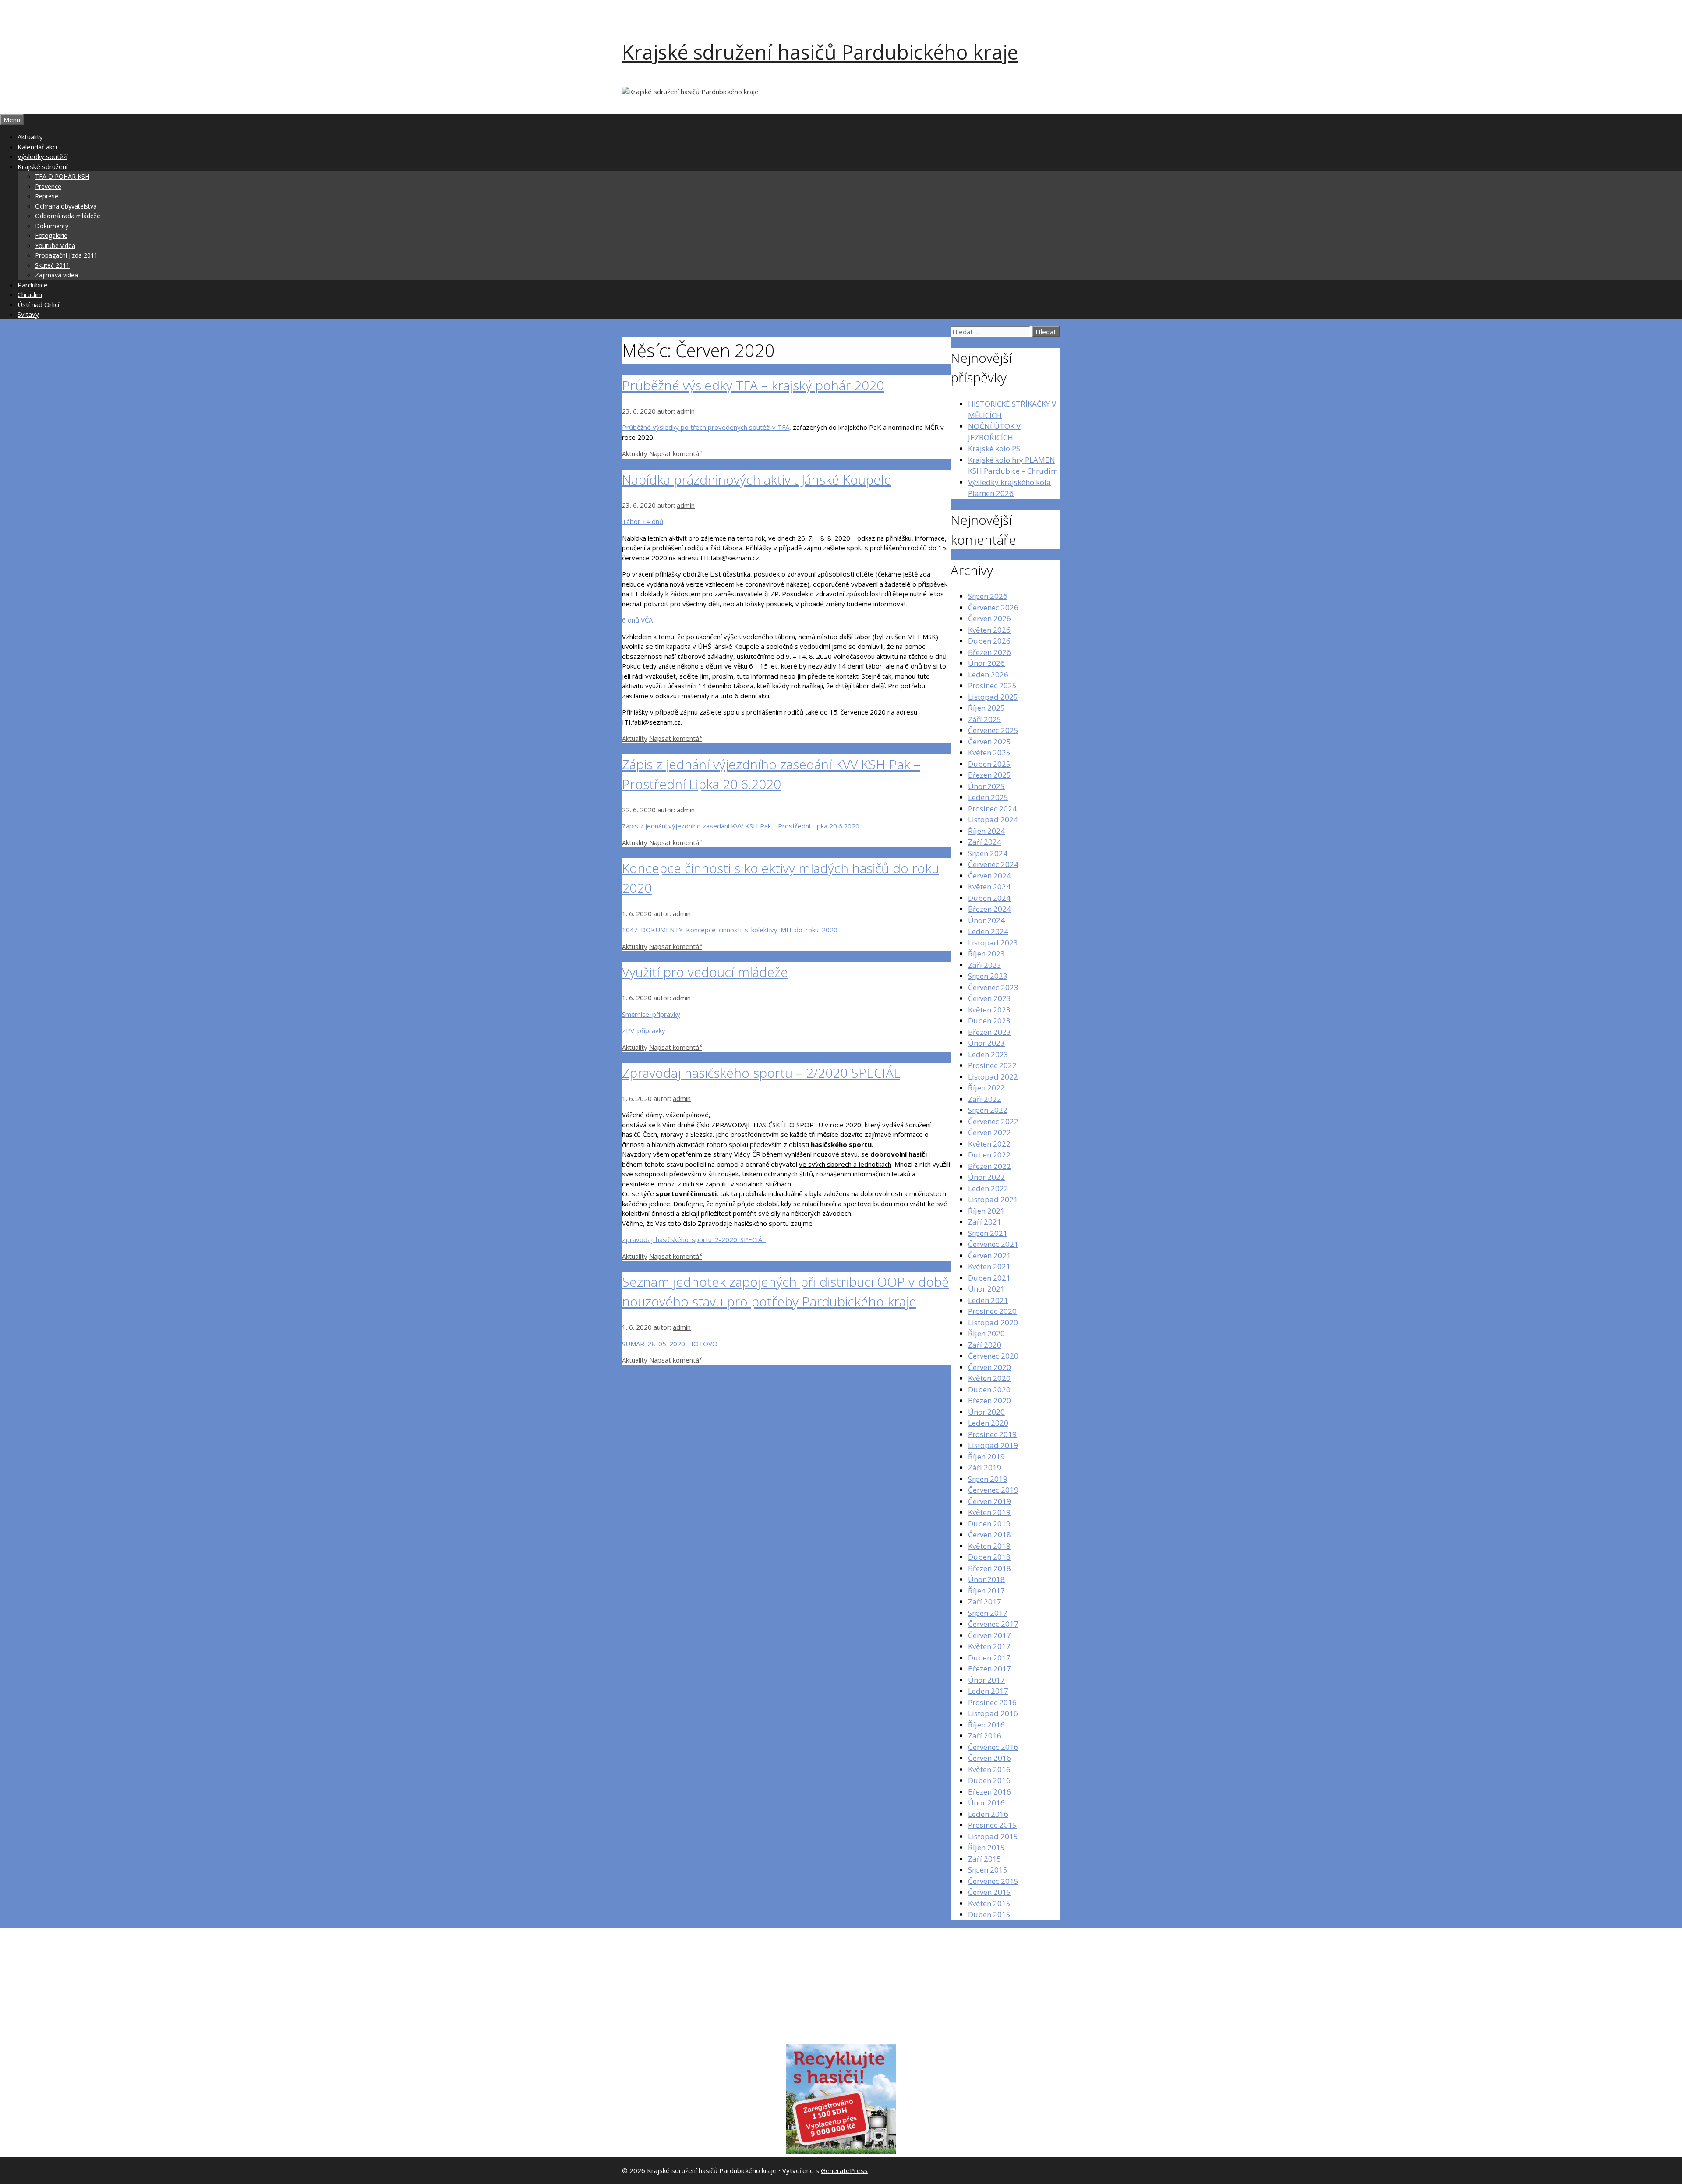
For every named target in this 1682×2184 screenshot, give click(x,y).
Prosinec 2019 (992, 1434)
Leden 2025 (988, 797)
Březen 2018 (989, 1568)
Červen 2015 (989, 1892)
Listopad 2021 (993, 1199)
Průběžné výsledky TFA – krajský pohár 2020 (753, 385)
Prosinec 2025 (992, 685)
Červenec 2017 (993, 1624)
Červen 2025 (989, 742)
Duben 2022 (989, 1155)
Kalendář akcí (37, 147)
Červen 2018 (989, 1534)
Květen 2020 (989, 1378)
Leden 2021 (988, 1300)
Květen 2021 (989, 1266)
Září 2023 (985, 965)
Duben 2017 (989, 1658)
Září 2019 (985, 1467)
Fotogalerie (51, 235)
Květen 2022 (989, 1144)
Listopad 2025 (993, 697)
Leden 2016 (988, 1814)
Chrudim (30, 294)
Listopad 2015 (993, 1836)
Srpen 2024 (988, 853)
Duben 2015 (989, 1914)
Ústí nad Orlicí (38, 304)
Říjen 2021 (986, 1211)
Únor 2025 (986, 786)
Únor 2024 (986, 920)
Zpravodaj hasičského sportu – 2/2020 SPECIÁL (761, 1073)
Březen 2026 (989, 652)
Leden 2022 (988, 1188)
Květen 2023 (989, 1010)
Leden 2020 (988, 1423)
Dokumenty (52, 226)
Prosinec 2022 (992, 1065)
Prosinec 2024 (992, 809)
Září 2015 (985, 1859)
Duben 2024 (989, 898)
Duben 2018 (989, 1557)
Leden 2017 (988, 1691)
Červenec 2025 (993, 730)
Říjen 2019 (986, 1457)
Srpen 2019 (988, 1479)
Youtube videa (55, 246)
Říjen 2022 (986, 1088)
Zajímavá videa (57, 275)
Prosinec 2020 (992, 1311)
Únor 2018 (986, 1579)
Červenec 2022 (993, 1121)
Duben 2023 (989, 1021)
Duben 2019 (989, 1524)
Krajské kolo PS (994, 448)
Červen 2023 (989, 998)
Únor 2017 (986, 1680)
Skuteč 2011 (52, 265)
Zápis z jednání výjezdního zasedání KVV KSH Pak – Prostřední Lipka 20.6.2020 (741, 826)
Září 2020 (985, 1345)
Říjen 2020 (986, 1333)
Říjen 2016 (986, 1725)
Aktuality (30, 137)
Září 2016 (985, 1736)
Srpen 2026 (988, 596)
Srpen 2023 (988, 976)
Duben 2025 (989, 764)
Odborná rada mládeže (68, 216)
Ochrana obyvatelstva (66, 206)
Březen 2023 (989, 1032)
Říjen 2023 (986, 954)
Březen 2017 (989, 1669)
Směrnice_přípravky (651, 1014)
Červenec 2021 (993, 1244)
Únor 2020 (986, 1412)
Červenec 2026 (993, 607)
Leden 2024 (988, 931)
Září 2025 (985, 719)
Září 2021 (985, 1222)
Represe (47, 196)
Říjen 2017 (986, 1591)
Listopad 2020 (993, 1322)
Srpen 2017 (988, 1613)
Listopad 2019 (993, 1445)
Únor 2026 (986, 663)
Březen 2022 (989, 1166)
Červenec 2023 (993, 987)
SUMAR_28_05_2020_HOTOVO (670, 1344)
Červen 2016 (989, 1758)
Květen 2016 (989, 1769)
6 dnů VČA (637, 620)
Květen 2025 (989, 752)
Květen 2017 (989, 1646)
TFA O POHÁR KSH (62, 176)
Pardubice (33, 285)
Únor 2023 (986, 1043)
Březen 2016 (989, 1792)
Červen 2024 (989, 876)
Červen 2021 (989, 1255)
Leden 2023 (988, 1054)
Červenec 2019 (993, 1490)
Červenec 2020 (993, 1356)
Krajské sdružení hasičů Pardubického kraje (820, 52)
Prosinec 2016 (992, 1702)
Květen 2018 (989, 1546)
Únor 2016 (986, 1803)
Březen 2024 (989, 909)
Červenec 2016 (993, 1747)
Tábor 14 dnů (643, 521)
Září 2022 (985, 1099)
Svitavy (28, 314)
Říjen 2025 (986, 708)
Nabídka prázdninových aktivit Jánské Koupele (757, 480)
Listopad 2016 (993, 1713)
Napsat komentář (675, 453)
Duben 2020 (989, 1389)
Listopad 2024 (993, 819)
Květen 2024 (989, 887)
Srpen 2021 (988, 1233)
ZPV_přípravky (644, 1030)
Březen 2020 (989, 1400)
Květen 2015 (989, 1903)
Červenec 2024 (993, 864)
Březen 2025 (989, 775)
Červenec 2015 (993, 1881)
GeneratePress (844, 2170)
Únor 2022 (986, 1177)
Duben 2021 (989, 1278)
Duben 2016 (989, 1780)
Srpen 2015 (988, 1870)
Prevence (48, 186)
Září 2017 (985, 1602)
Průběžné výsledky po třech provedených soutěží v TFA (706, 427)
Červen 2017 (989, 1635)
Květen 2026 (989, 630)
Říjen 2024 (986, 831)
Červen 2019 (989, 1501)
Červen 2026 (989, 618)
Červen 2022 (989, 1132)
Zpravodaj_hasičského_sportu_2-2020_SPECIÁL (694, 1239)
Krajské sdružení (42, 166)
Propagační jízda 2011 (66, 255)
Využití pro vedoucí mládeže (705, 972)
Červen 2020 (989, 1367)
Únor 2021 (986, 1289)
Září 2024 (985, 842)
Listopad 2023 (993, 943)
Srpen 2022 (988, 1110)
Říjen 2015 (986, 1847)
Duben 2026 (989, 641)
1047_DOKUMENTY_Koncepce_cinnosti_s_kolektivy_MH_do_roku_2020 (730, 930)
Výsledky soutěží (42, 156)
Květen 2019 (989, 1512)
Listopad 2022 (993, 1077)
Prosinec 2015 (992, 1825)
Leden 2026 (988, 674)
